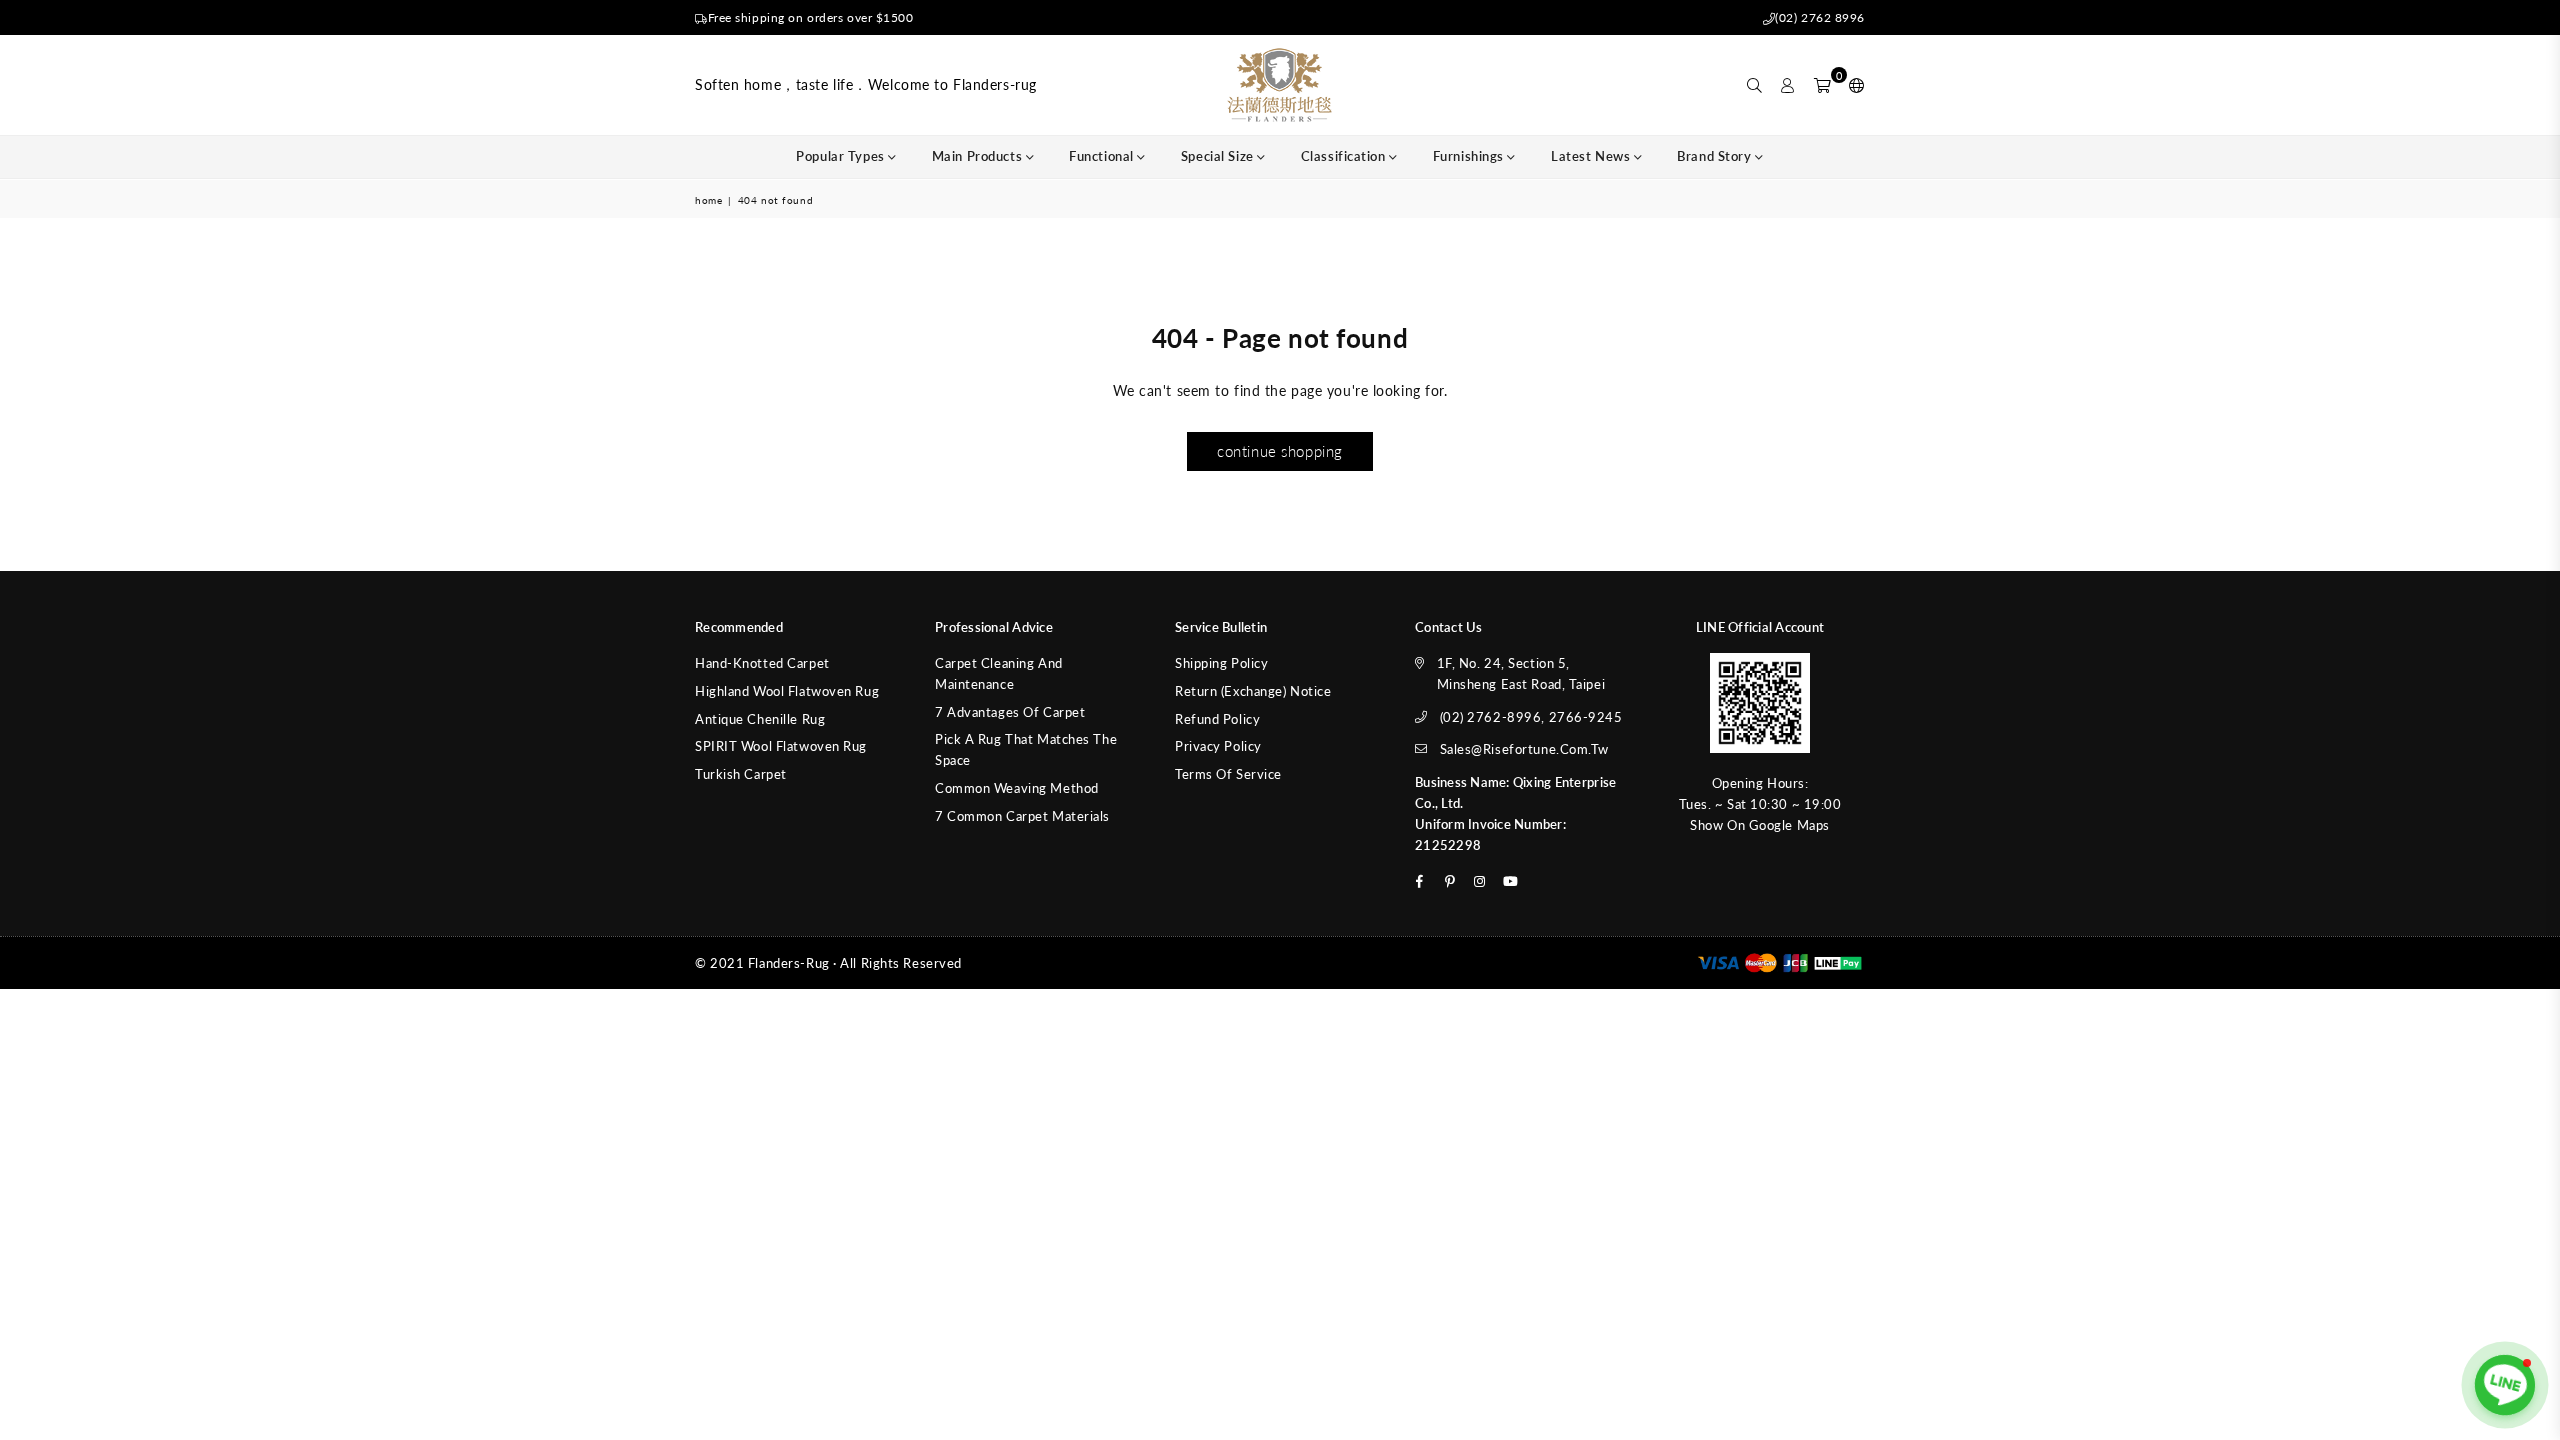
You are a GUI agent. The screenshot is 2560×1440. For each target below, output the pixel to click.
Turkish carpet (741, 774)
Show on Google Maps (1760, 825)
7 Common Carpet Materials (1022, 816)
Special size (1219, 156)
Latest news (1592, 156)
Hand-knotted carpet (762, 663)
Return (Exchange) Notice (1253, 691)
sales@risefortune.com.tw (1524, 749)
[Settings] (1852, 85)
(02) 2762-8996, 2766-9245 (1531, 717)
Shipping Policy (1221, 663)
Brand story (1716, 156)
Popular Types (842, 156)
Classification (1345, 156)
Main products (979, 156)
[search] (1755, 85)
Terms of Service (1228, 774)
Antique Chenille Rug (760, 719)
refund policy (1217, 719)
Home (708, 200)
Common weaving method (1017, 788)
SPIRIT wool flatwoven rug (781, 746)
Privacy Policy (1218, 746)
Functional (1103, 156)
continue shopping (1280, 451)
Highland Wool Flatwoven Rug (787, 691)
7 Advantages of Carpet (1010, 712)
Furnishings (1470, 156)
